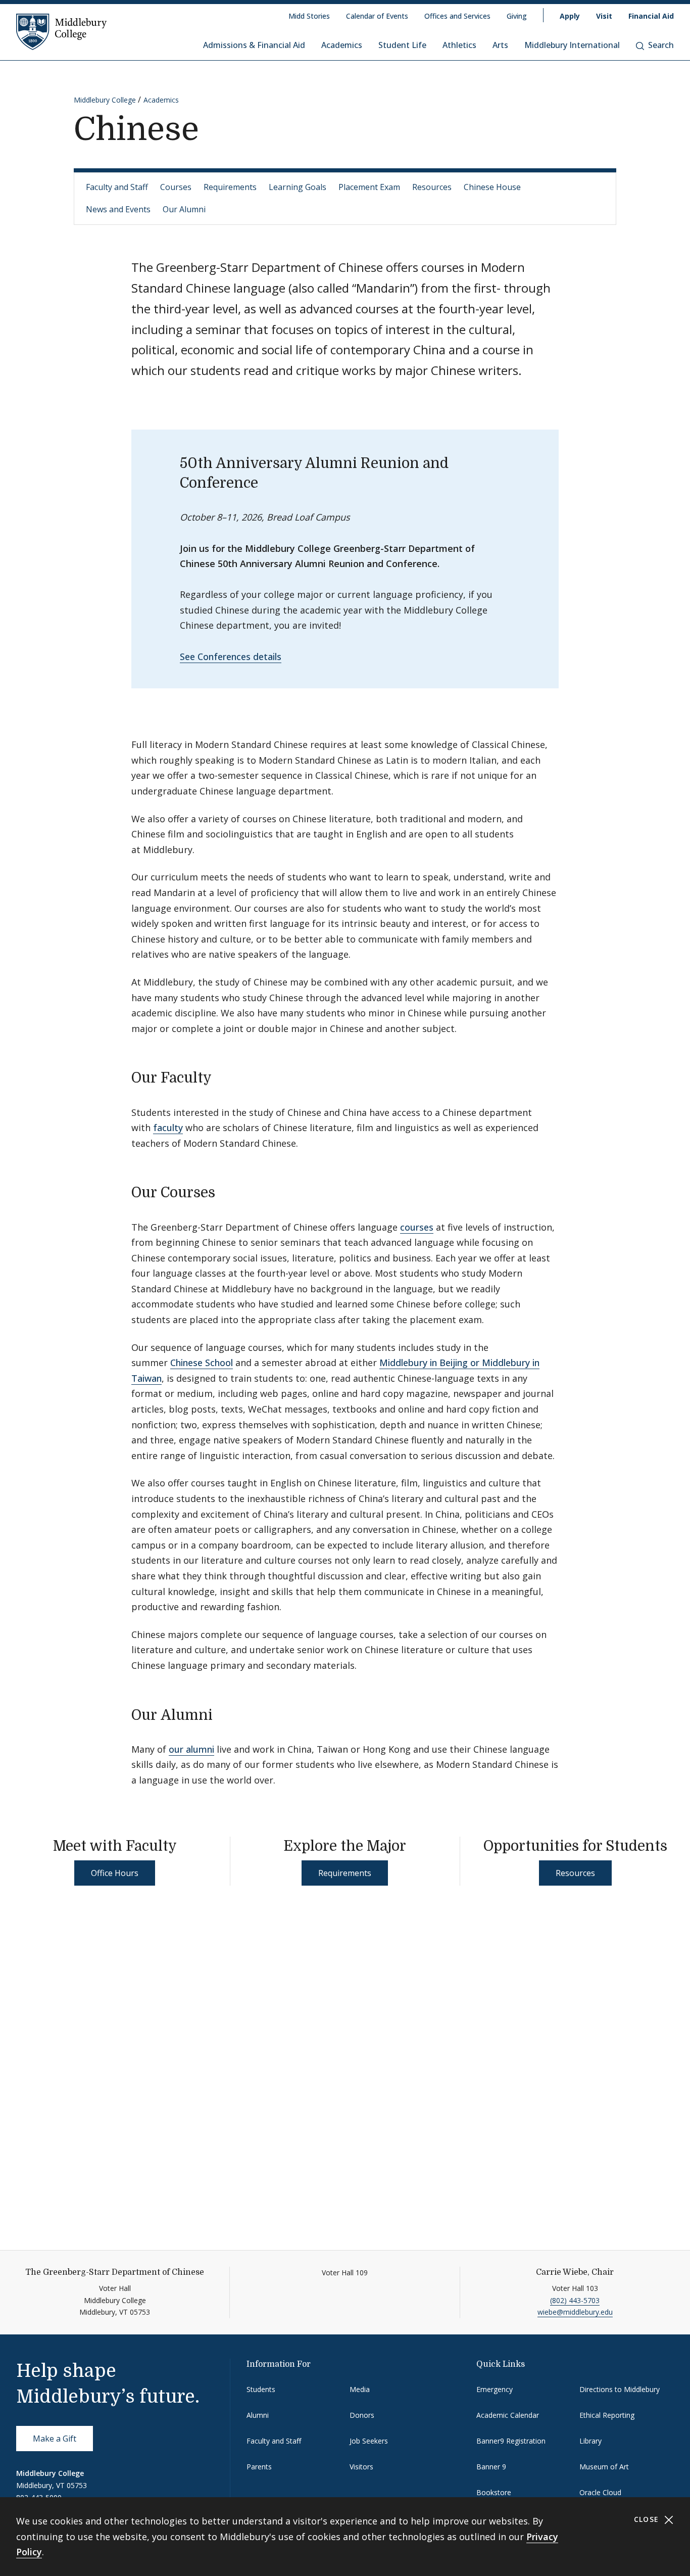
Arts (500, 45)
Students (261, 2389)
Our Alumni (184, 209)
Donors (362, 2415)
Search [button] (661, 45)
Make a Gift (55, 2439)
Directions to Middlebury (620, 2389)
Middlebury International (572, 45)
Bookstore (494, 2492)
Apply (570, 16)
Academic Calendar (508, 2415)
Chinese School (202, 1363)
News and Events (118, 209)
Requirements (230, 187)
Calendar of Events (377, 16)
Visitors (361, 2467)
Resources (432, 187)
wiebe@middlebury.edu (575, 2312)
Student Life (402, 45)
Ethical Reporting (607, 2415)
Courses (176, 187)
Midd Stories (309, 16)
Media (360, 2389)
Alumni (258, 2415)
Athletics (459, 45)
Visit (604, 16)
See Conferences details (231, 657)
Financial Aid (651, 16)
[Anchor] (221, 1076)
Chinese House (492, 187)
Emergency (495, 2389)
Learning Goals (298, 187)
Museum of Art (604, 2467)
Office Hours (115, 1873)
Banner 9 (491, 2467)
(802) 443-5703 (575, 2300)
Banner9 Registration (511, 2441)
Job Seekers (369, 2441)
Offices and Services (457, 16)
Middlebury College (105, 100)
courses (417, 1227)
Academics (342, 45)
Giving (517, 16)
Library (590, 2441)
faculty (168, 1128)
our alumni (191, 1749)
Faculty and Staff (117, 187)
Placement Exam (369, 187)
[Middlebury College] (62, 31)
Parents (259, 2467)
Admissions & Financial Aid (254, 45)
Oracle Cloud (600, 2492)
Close (648, 2519)
